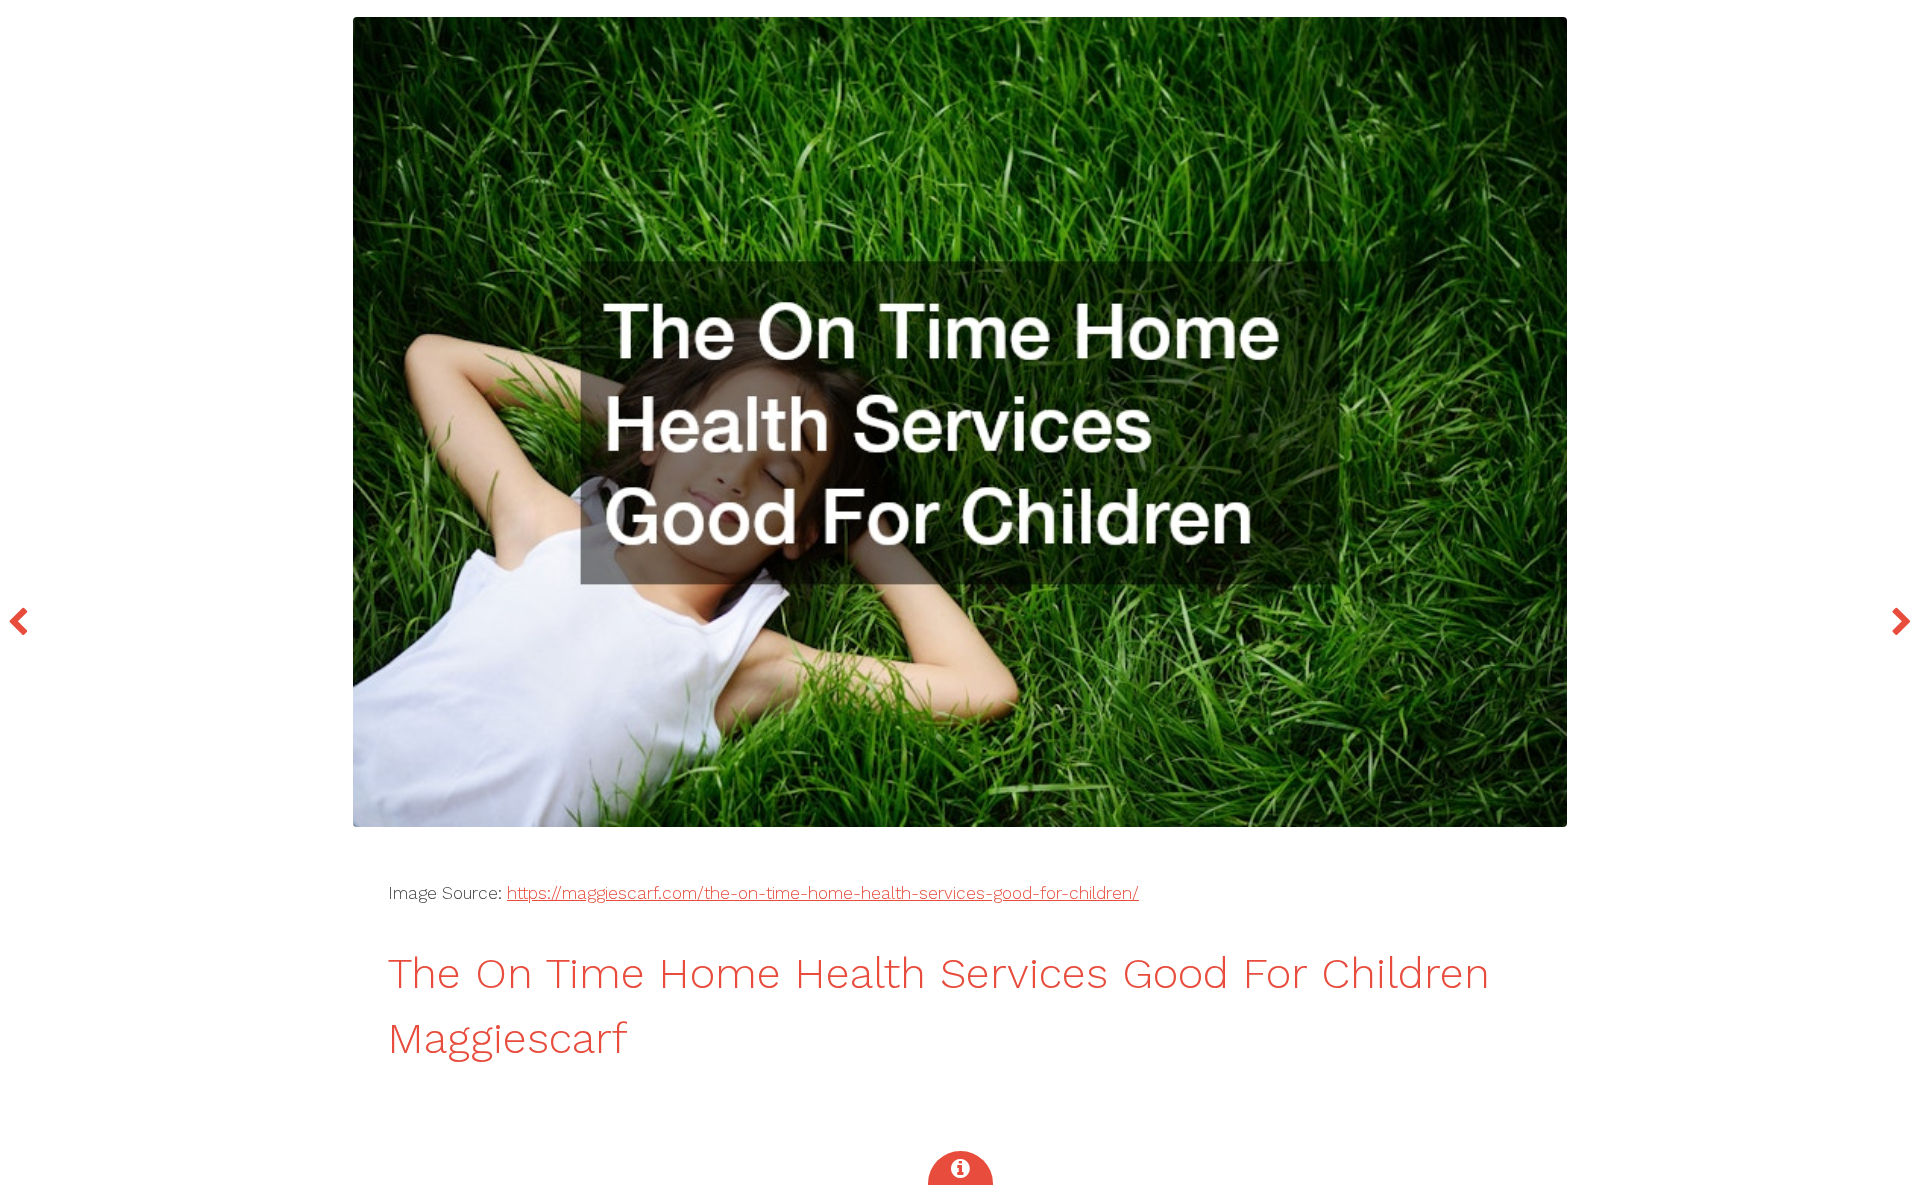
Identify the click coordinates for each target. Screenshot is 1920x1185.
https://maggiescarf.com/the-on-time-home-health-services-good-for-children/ (823, 893)
